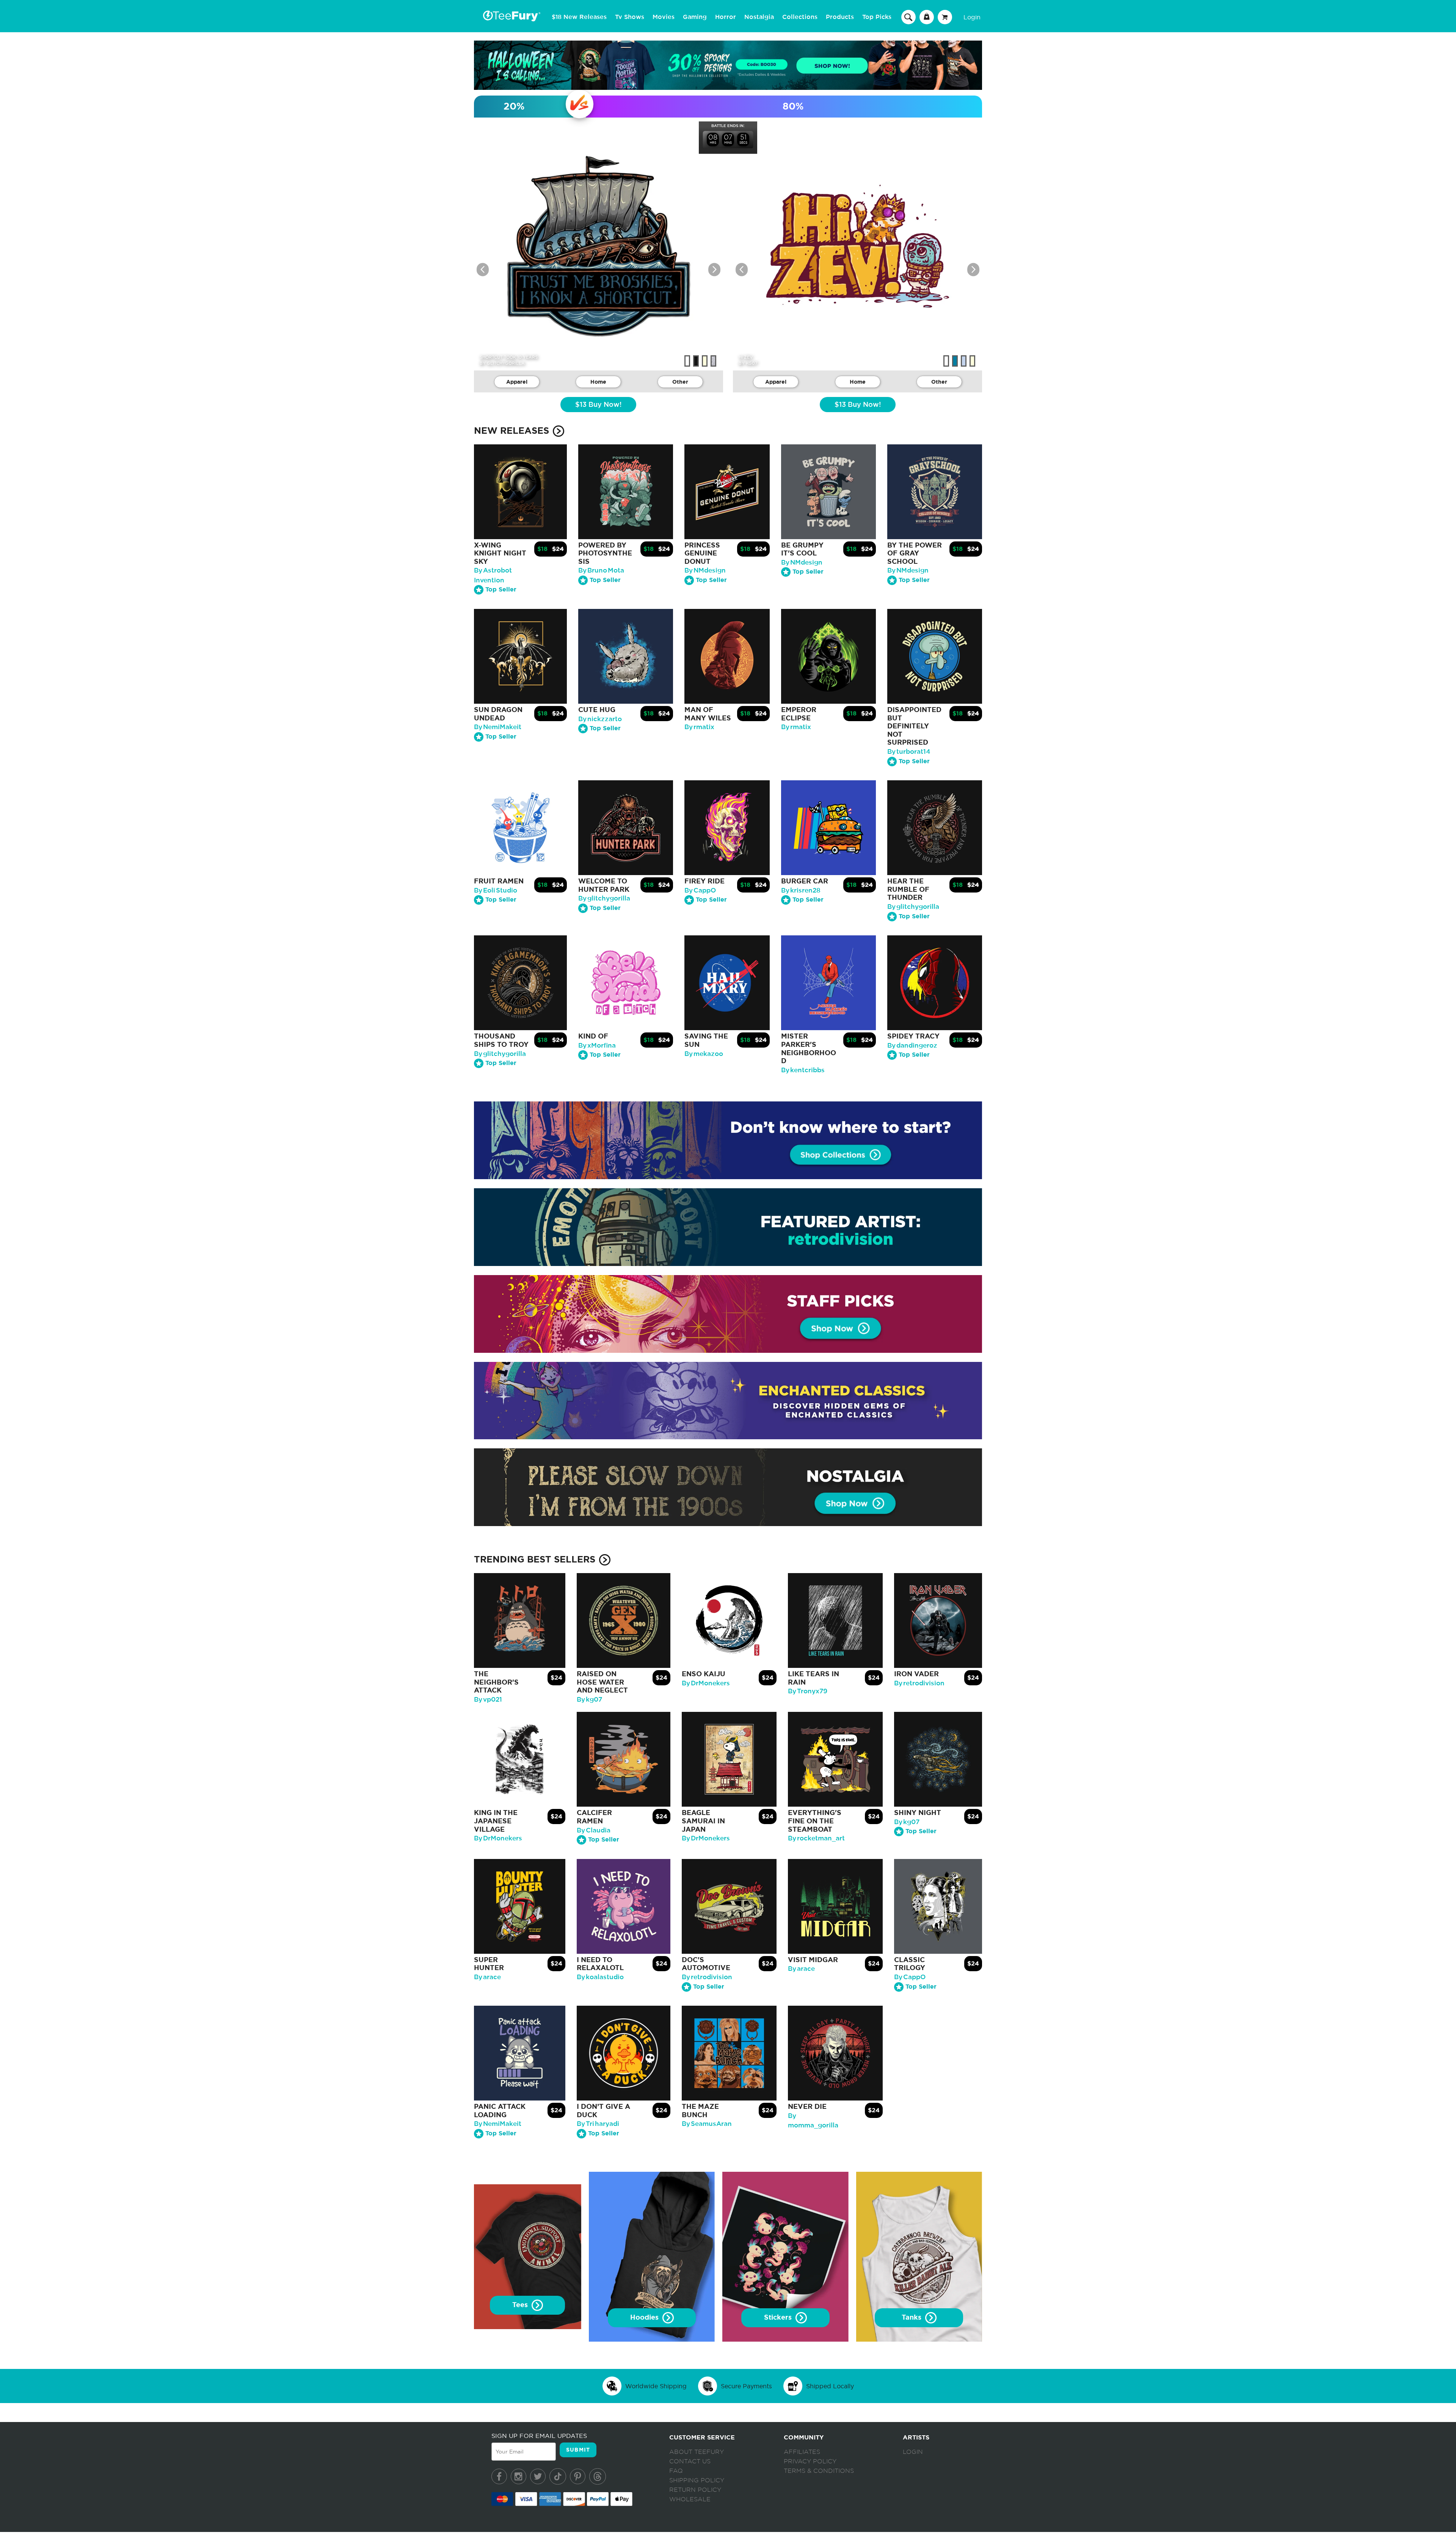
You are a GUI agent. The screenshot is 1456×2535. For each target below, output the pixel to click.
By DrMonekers (706, 1683)
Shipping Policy (697, 2480)
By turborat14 (909, 752)
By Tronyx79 (808, 1691)
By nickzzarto (600, 719)
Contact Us (690, 2461)
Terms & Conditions (819, 2471)
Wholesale (690, 2499)
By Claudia (594, 1830)
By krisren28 (801, 890)
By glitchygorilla (604, 898)
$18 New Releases (579, 17)
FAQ (676, 2471)
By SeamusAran (707, 2124)
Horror (726, 17)
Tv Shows (630, 17)
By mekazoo (704, 1054)
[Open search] (908, 17)
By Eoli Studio (496, 890)
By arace (487, 1977)
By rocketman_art (816, 1838)
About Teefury (697, 2452)
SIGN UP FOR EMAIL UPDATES (539, 2436)
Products (840, 17)
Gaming (695, 17)
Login (972, 17)
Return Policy (695, 2490)
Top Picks (877, 17)
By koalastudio (600, 1977)
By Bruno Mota (601, 570)
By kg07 (589, 1700)
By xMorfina (597, 1046)
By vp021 (488, 1700)
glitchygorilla (506, 363)
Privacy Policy (810, 2461)
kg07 (752, 363)
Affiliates (802, 2452)
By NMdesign (705, 570)
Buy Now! (598, 405)
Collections (800, 17)
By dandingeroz (912, 1046)
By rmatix (699, 727)
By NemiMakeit (498, 727)
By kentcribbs (803, 1070)
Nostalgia (759, 17)
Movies (664, 17)
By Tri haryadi (598, 2124)
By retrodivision (919, 1683)
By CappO (700, 890)
